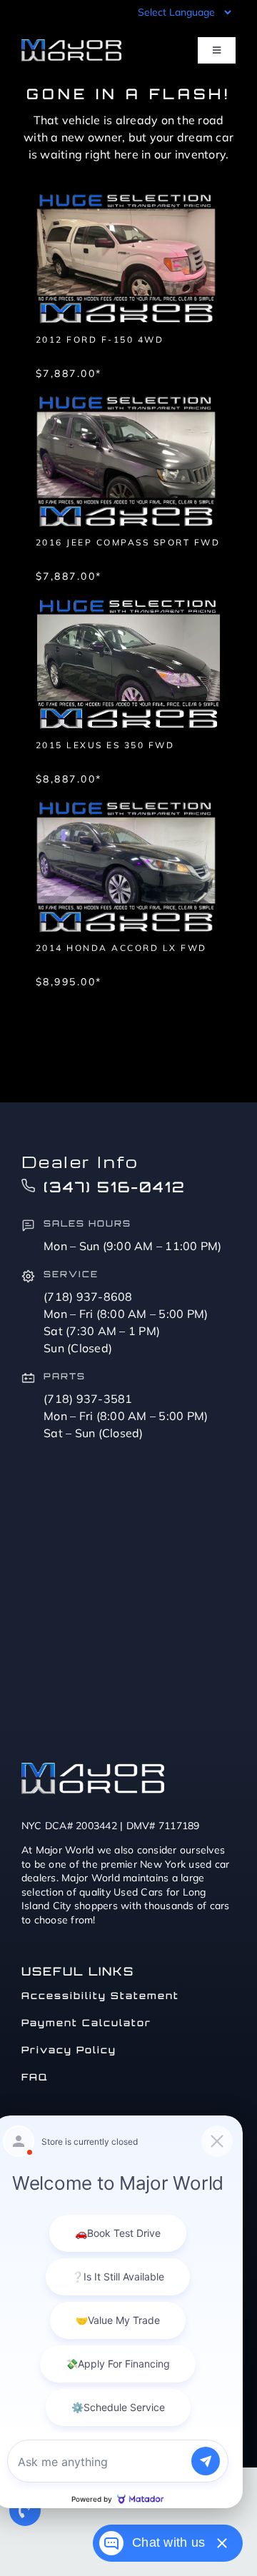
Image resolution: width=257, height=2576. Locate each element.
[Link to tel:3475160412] (25, 2510)
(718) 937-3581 (88, 1399)
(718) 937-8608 (88, 1297)
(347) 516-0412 (115, 1187)
